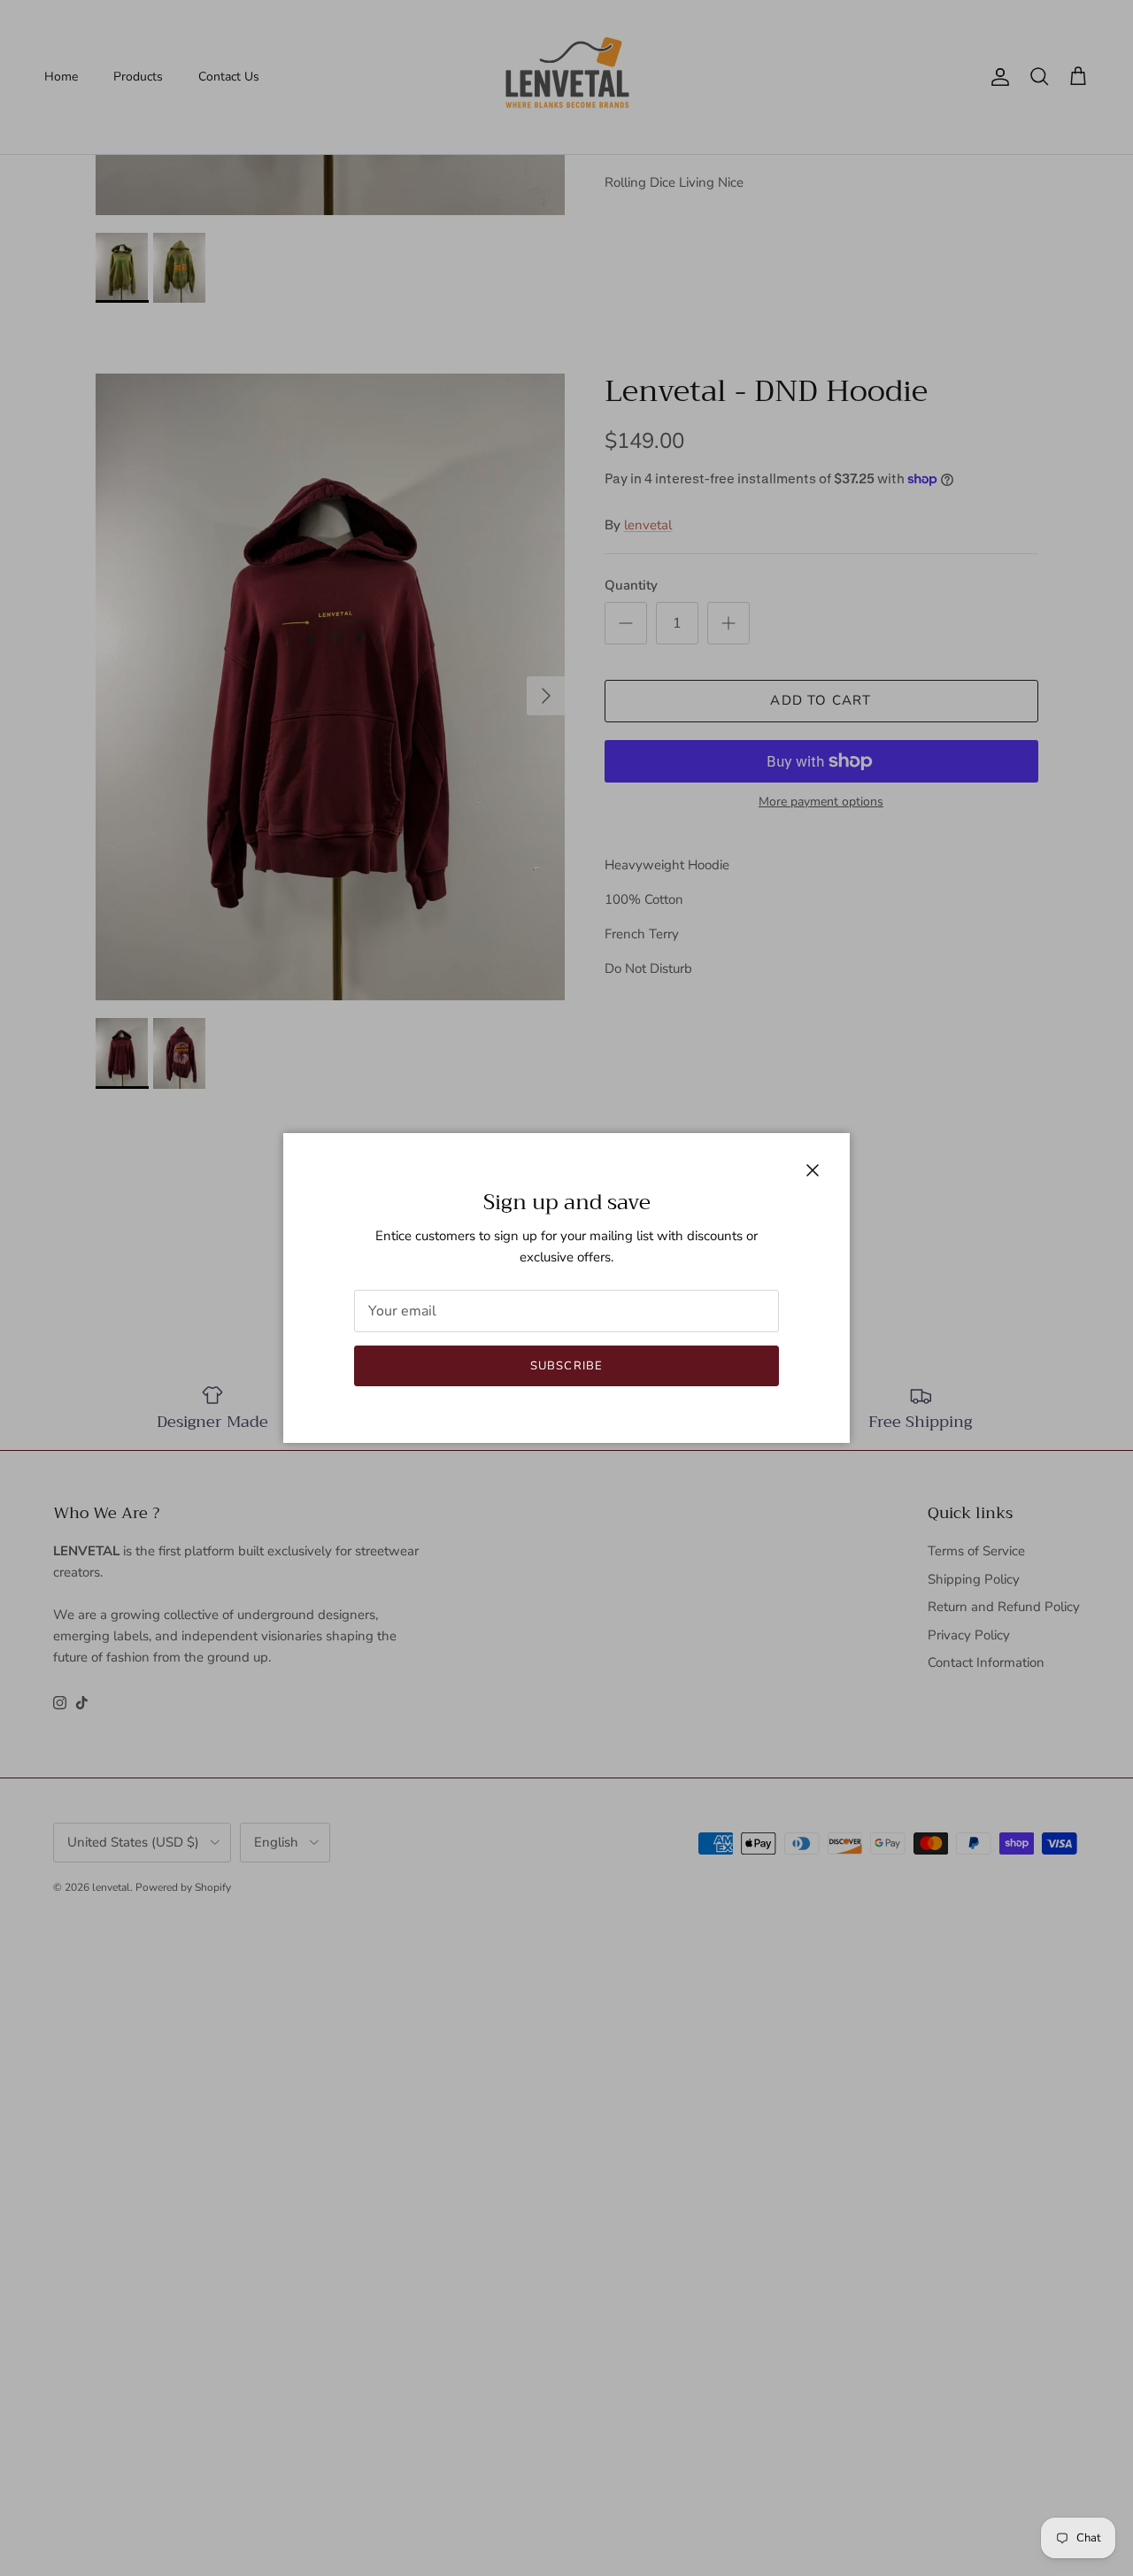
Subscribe (566, 1366)
